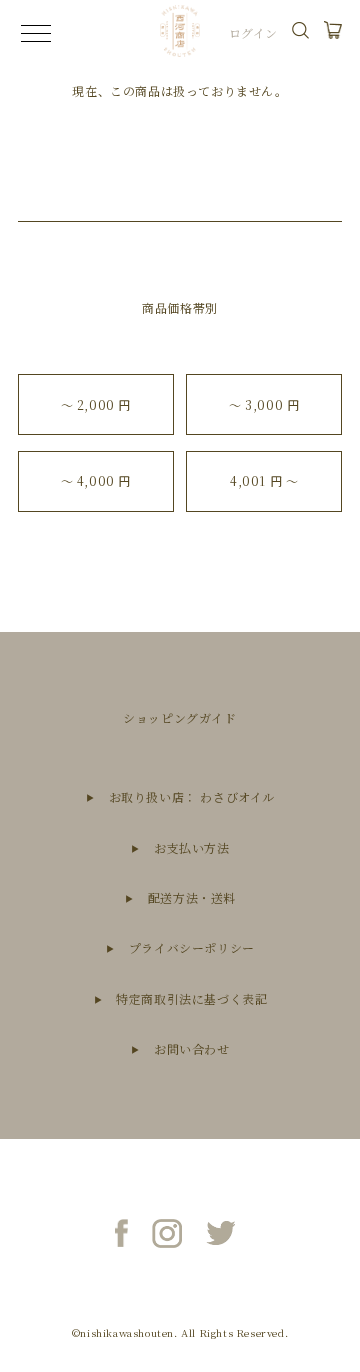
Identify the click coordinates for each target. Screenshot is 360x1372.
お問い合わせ (192, 1048)
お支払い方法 (192, 847)
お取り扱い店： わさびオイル (192, 796)
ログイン (253, 32)
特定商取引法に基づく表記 (191, 998)
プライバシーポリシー (192, 947)
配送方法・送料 (192, 897)
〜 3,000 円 (264, 404)
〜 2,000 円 (96, 404)
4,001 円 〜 (264, 480)
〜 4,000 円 (96, 480)
